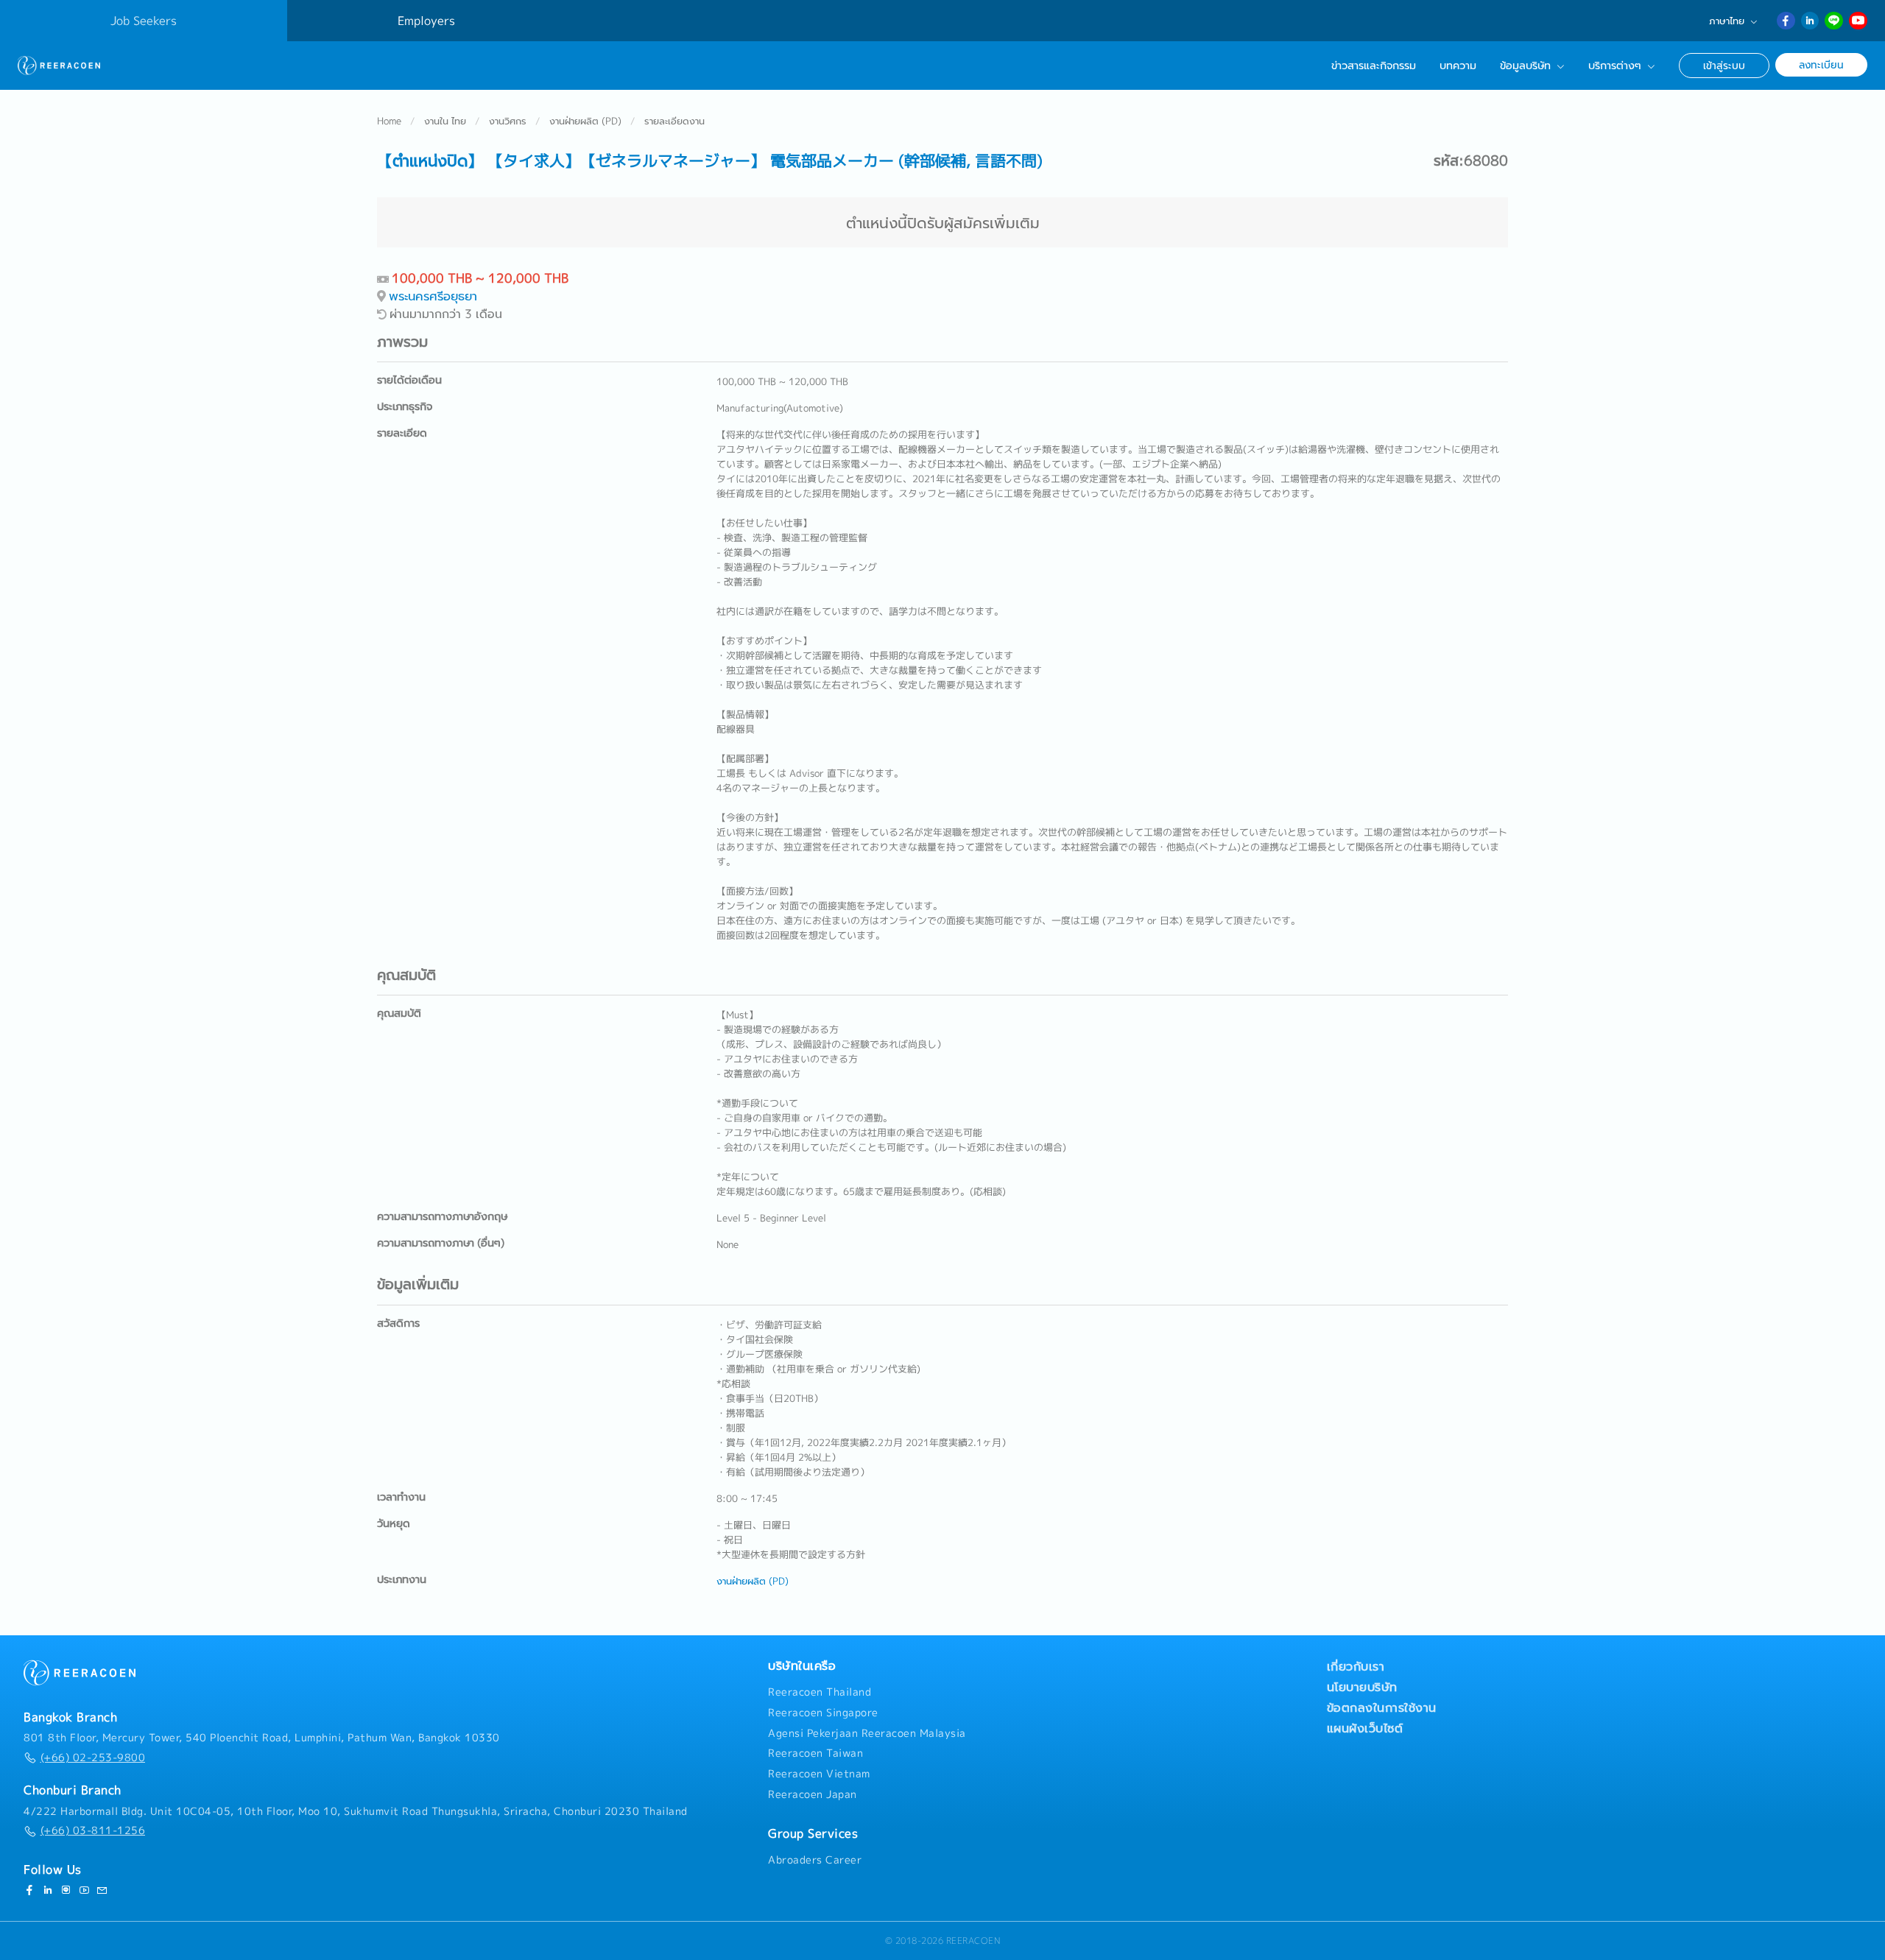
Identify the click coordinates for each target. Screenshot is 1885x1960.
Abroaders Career (815, 1860)
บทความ (1458, 66)
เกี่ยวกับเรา (1356, 1666)
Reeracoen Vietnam (819, 1774)
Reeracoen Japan (813, 1794)
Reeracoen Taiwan (815, 1753)
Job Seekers (144, 21)
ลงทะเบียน (1821, 64)
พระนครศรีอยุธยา (433, 296)
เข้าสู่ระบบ (1724, 65)
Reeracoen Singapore (823, 1713)
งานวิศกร (508, 121)
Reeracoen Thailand (820, 1692)
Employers (426, 21)
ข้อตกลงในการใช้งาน (1382, 1707)
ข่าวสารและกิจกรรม (1374, 66)
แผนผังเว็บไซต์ (1365, 1728)
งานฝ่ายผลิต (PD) (585, 121)
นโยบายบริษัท (1362, 1687)
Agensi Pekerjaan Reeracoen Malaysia (867, 1733)
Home (389, 121)
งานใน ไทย (445, 121)
